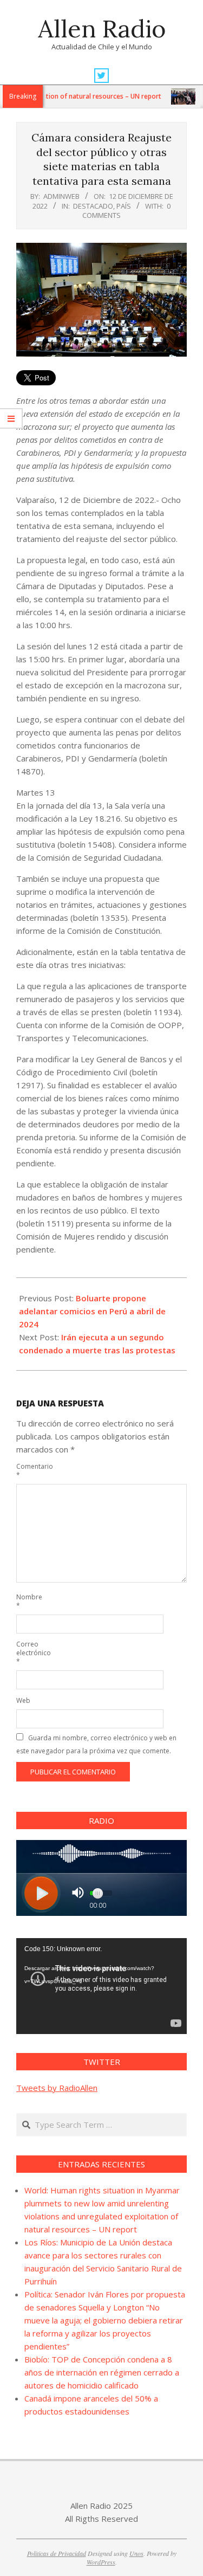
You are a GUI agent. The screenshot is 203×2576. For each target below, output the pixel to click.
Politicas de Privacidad (57, 2553)
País (124, 206)
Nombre (29, 1601)
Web (23, 1700)
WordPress (101, 2562)
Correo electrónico (29, 1653)
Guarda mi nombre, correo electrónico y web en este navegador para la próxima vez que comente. (96, 1744)
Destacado (93, 206)
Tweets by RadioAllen (57, 2088)
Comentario (29, 1471)
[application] (101, 1986)
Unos (136, 2553)
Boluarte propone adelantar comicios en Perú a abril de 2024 (92, 1311)
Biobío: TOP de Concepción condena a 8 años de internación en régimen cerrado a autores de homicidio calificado (102, 2372)
